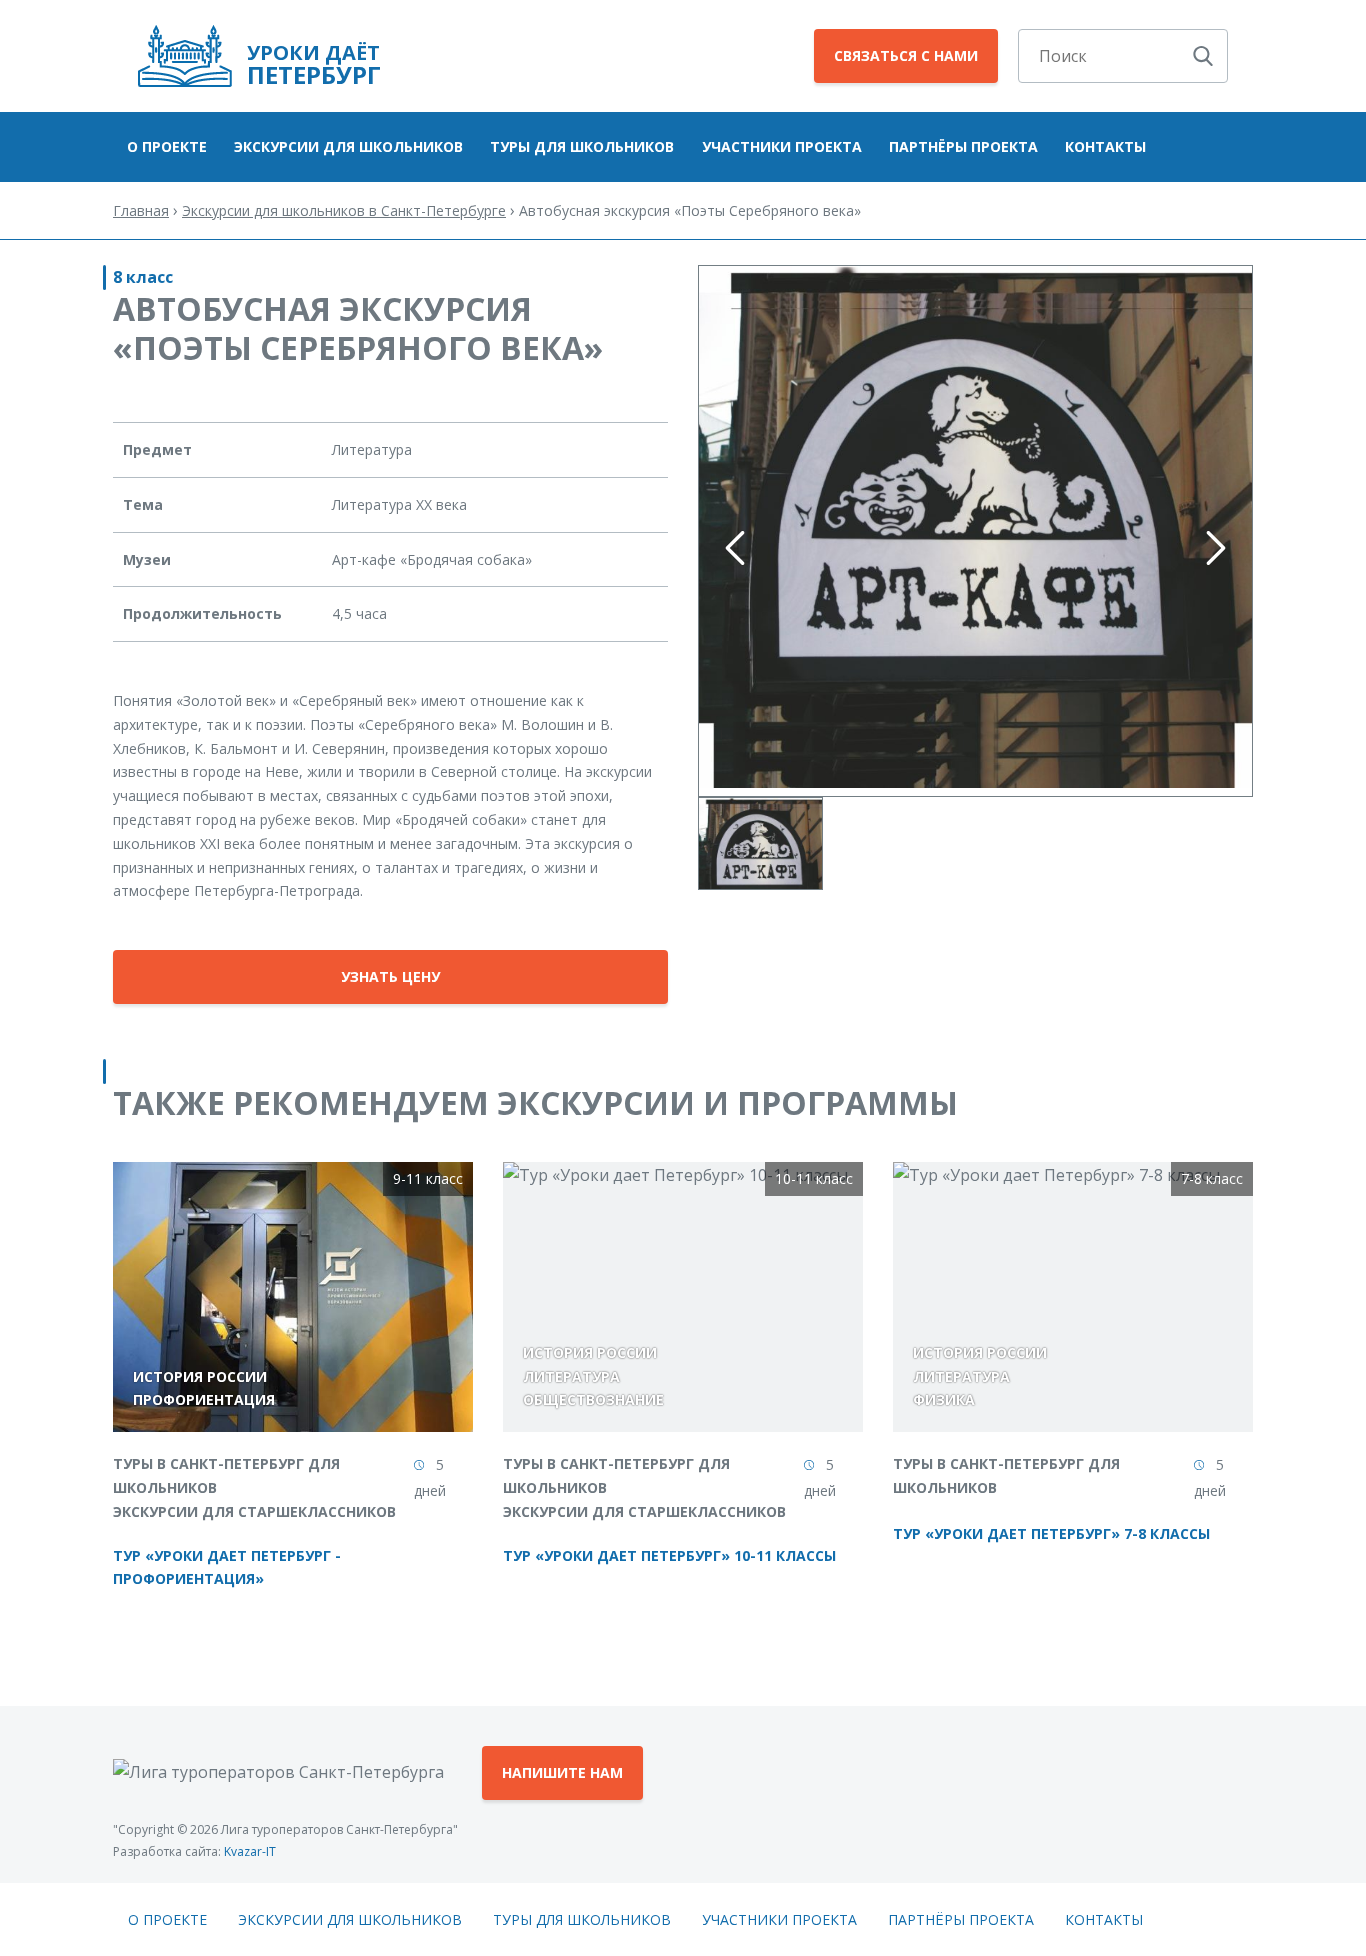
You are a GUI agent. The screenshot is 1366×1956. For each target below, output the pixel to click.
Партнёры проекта (963, 146)
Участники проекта (782, 146)
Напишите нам (562, 1772)
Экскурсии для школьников (348, 146)
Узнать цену (390, 976)
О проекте (167, 146)
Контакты (1105, 146)
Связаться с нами (906, 55)
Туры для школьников (582, 146)
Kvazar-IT (250, 1851)
